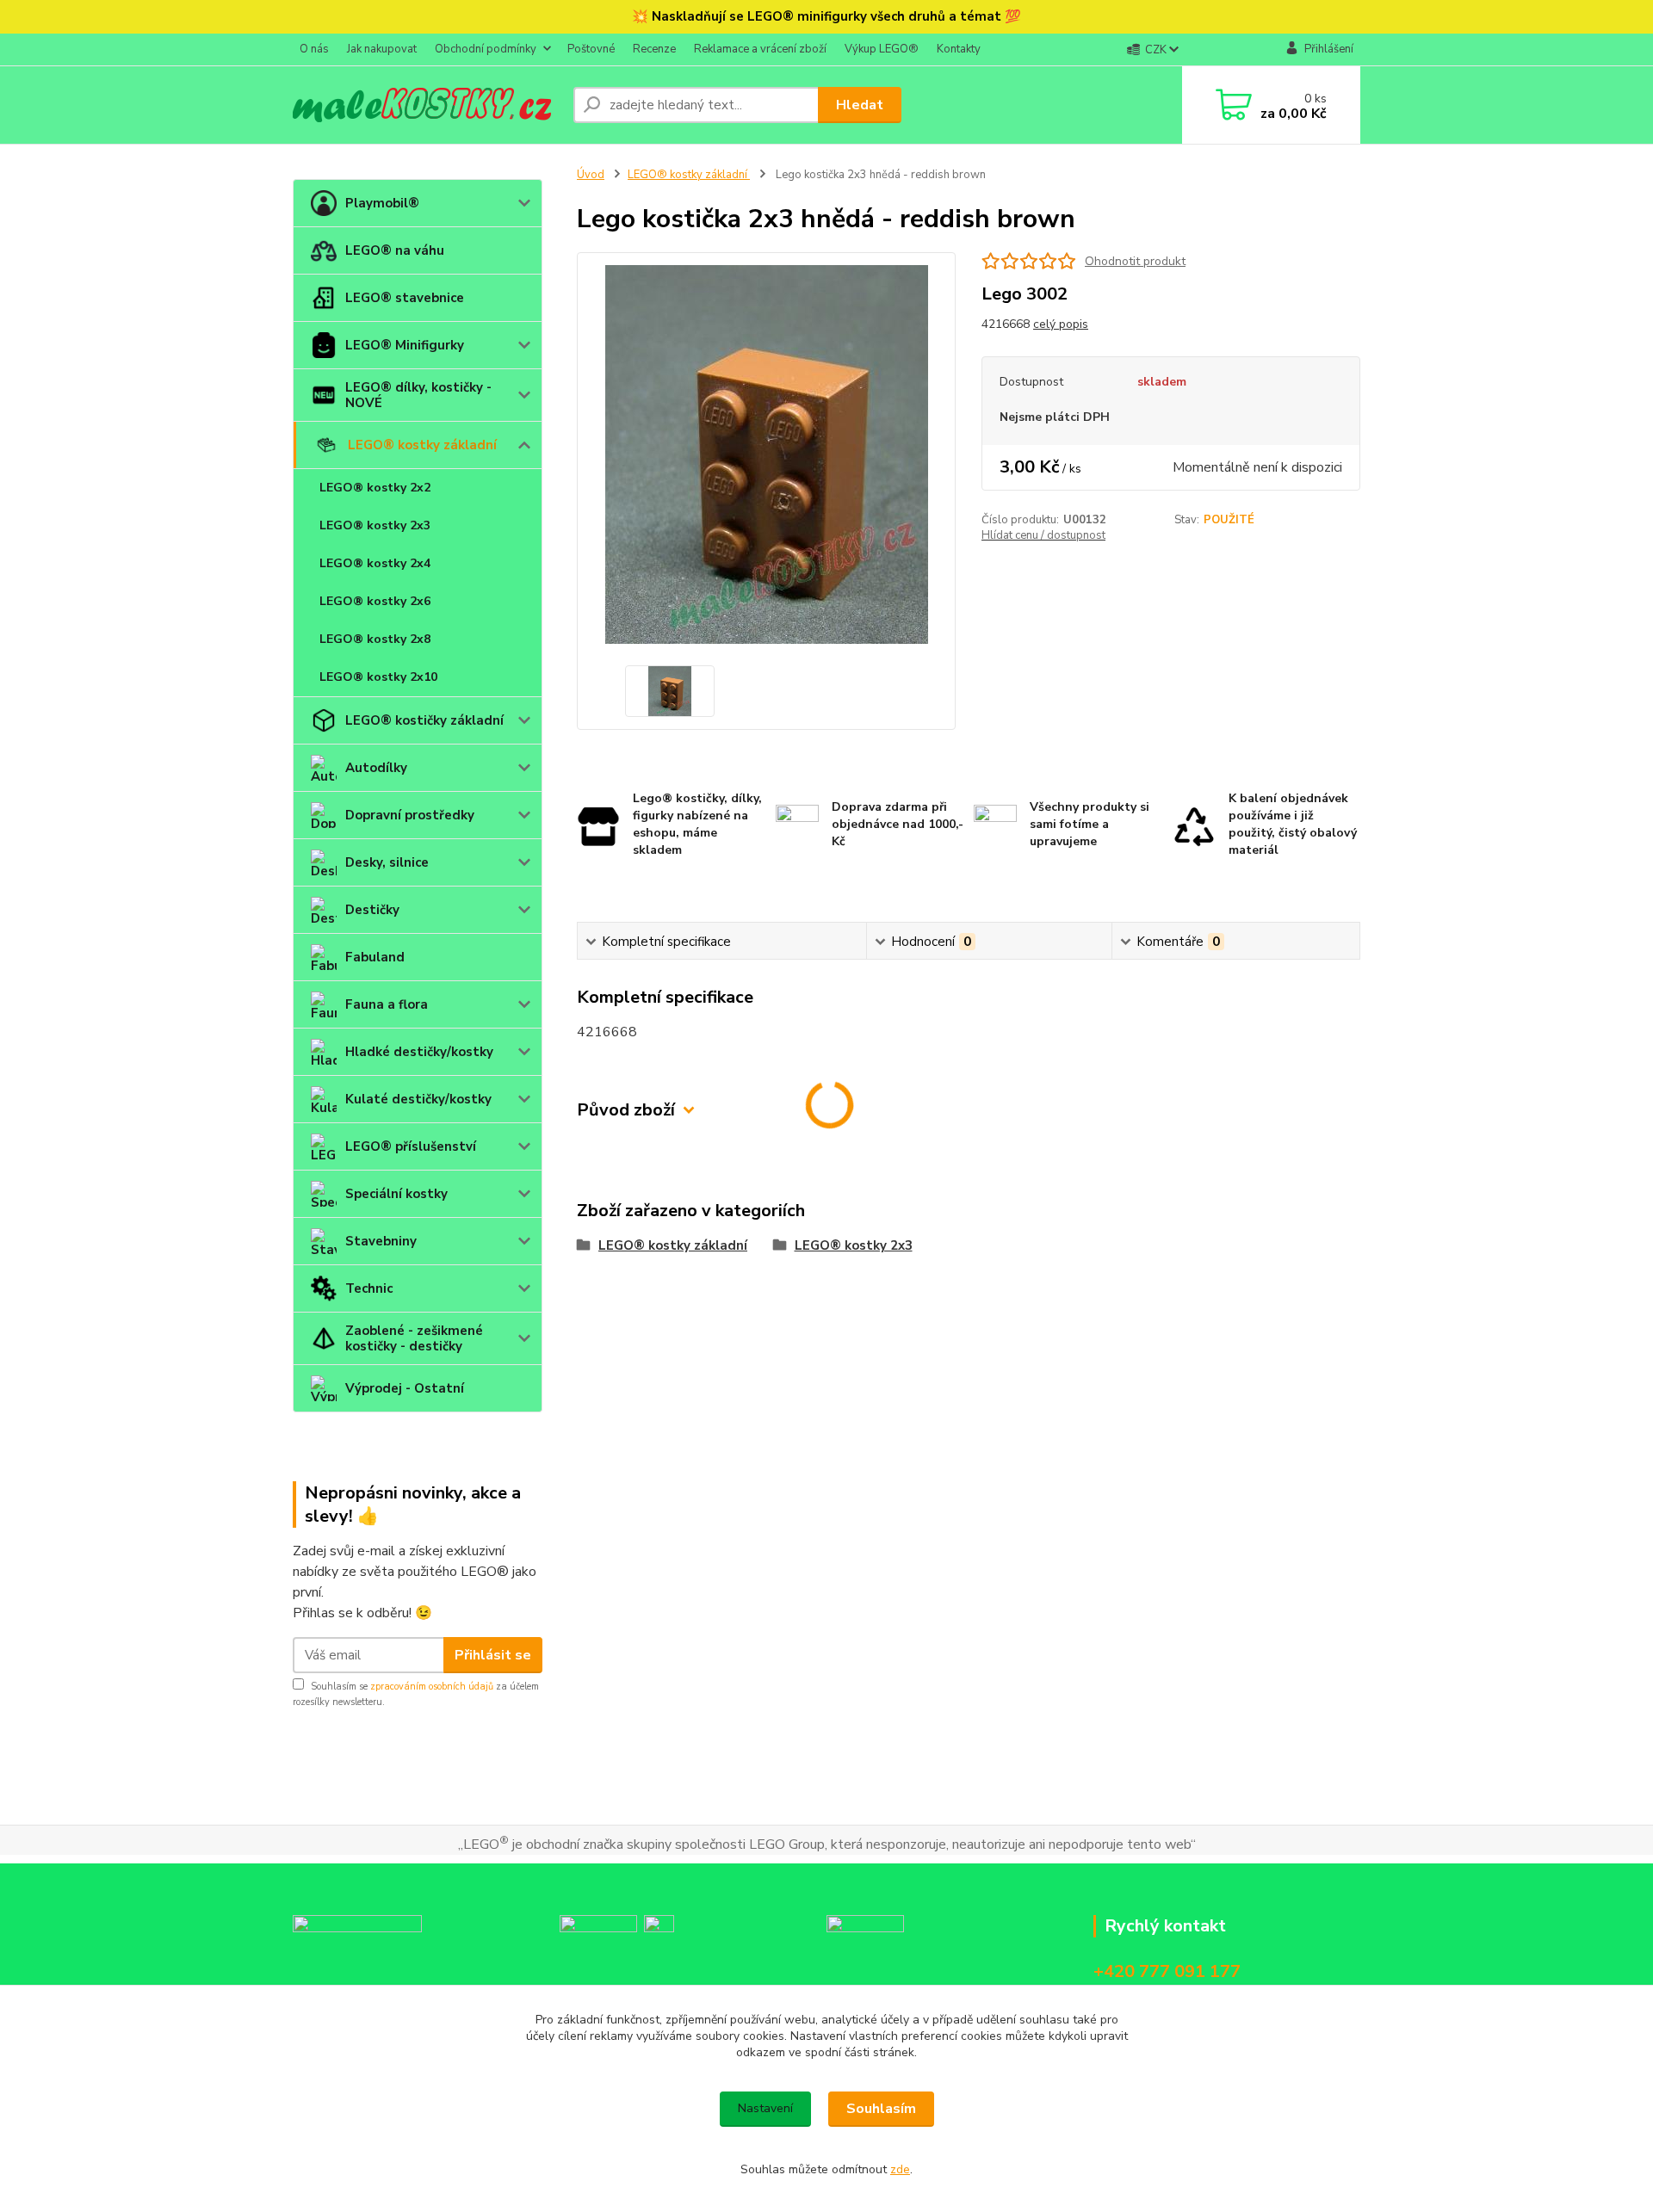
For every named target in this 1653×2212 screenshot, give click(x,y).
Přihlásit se (493, 1655)
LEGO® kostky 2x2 (375, 488)
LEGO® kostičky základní (424, 720)
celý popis (1061, 324)
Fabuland (375, 957)
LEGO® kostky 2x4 (375, 563)
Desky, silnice (387, 862)
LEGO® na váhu (395, 250)
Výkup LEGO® (882, 49)
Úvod (591, 175)
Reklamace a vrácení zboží (760, 49)
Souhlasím (881, 2109)
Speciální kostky (396, 1194)
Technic (369, 1288)
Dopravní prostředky (410, 815)
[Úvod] (426, 105)
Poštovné (591, 49)
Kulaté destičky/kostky (418, 1099)
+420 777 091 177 (1167, 1971)
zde (900, 2169)
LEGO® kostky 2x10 (378, 677)
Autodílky (376, 768)
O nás (314, 49)
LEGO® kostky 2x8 (375, 639)
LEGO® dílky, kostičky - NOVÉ (418, 395)
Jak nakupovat (382, 49)
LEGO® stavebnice (405, 298)
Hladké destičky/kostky (419, 1052)
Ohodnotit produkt (1135, 261)
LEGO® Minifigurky (405, 345)
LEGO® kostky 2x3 (375, 525)
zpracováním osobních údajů (432, 1687)
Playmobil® (382, 203)
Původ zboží (626, 1110)
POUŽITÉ (1229, 520)
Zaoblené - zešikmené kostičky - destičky (414, 1338)
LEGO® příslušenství (411, 1146)
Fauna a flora (387, 1004)
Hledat (860, 105)
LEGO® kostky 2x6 (375, 601)
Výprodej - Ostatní (405, 1388)
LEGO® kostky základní (422, 445)
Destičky (372, 910)
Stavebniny (381, 1241)
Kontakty (959, 49)
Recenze (654, 49)
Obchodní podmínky (486, 49)
